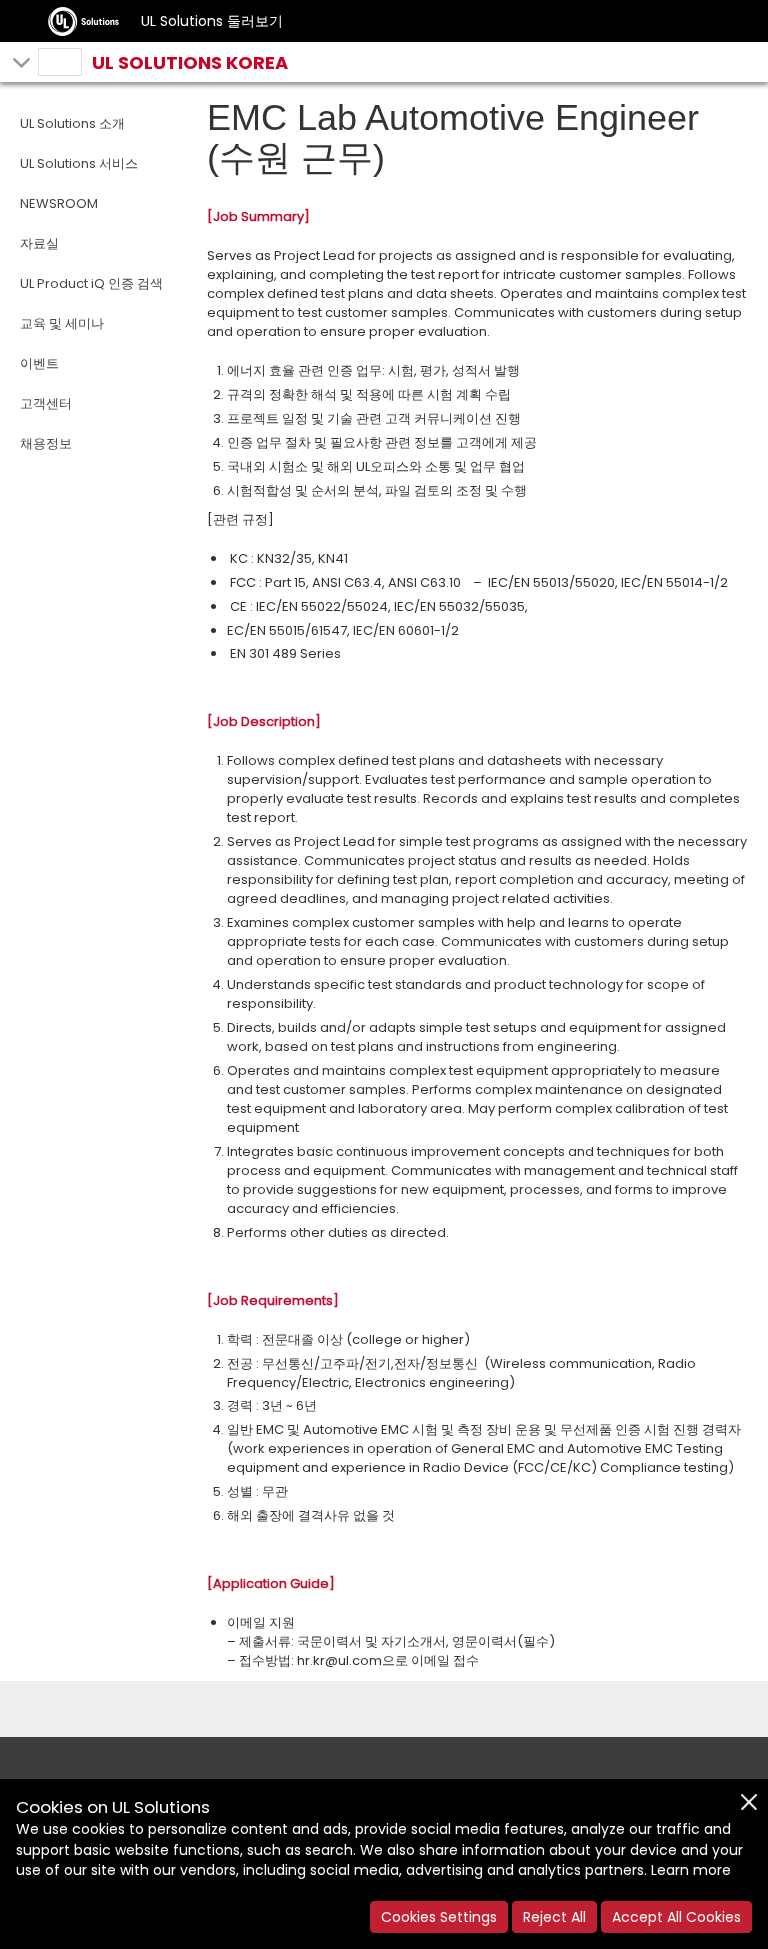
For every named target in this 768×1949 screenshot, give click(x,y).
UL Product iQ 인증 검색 (91, 283)
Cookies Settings (439, 1917)
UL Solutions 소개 (72, 123)
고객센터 (46, 403)
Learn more (691, 1870)
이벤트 (39, 363)
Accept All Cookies (676, 1917)
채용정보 (46, 443)
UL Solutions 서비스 (79, 163)
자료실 (39, 243)
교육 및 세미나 (62, 323)
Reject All (554, 1917)
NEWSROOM (59, 203)
